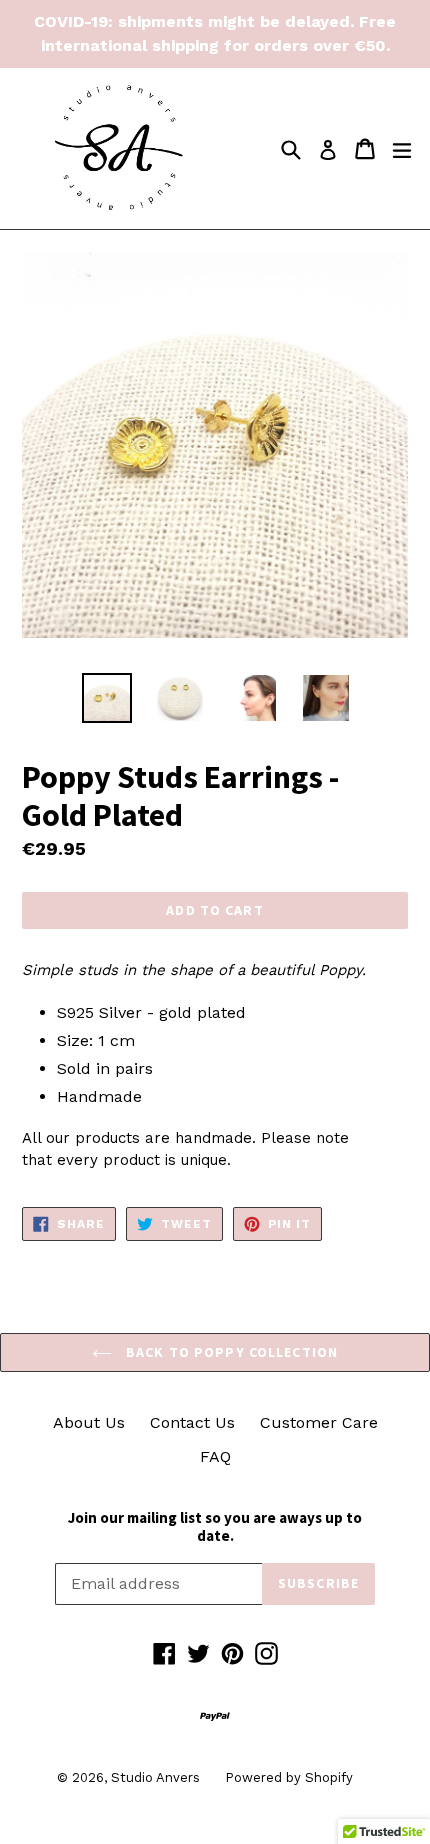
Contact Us (192, 1422)
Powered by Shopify (289, 1777)
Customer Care (319, 1422)
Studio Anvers (155, 1777)
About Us (89, 1422)
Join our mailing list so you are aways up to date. (215, 1527)
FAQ (215, 1456)
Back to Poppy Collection (230, 1352)
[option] (106, 698)
